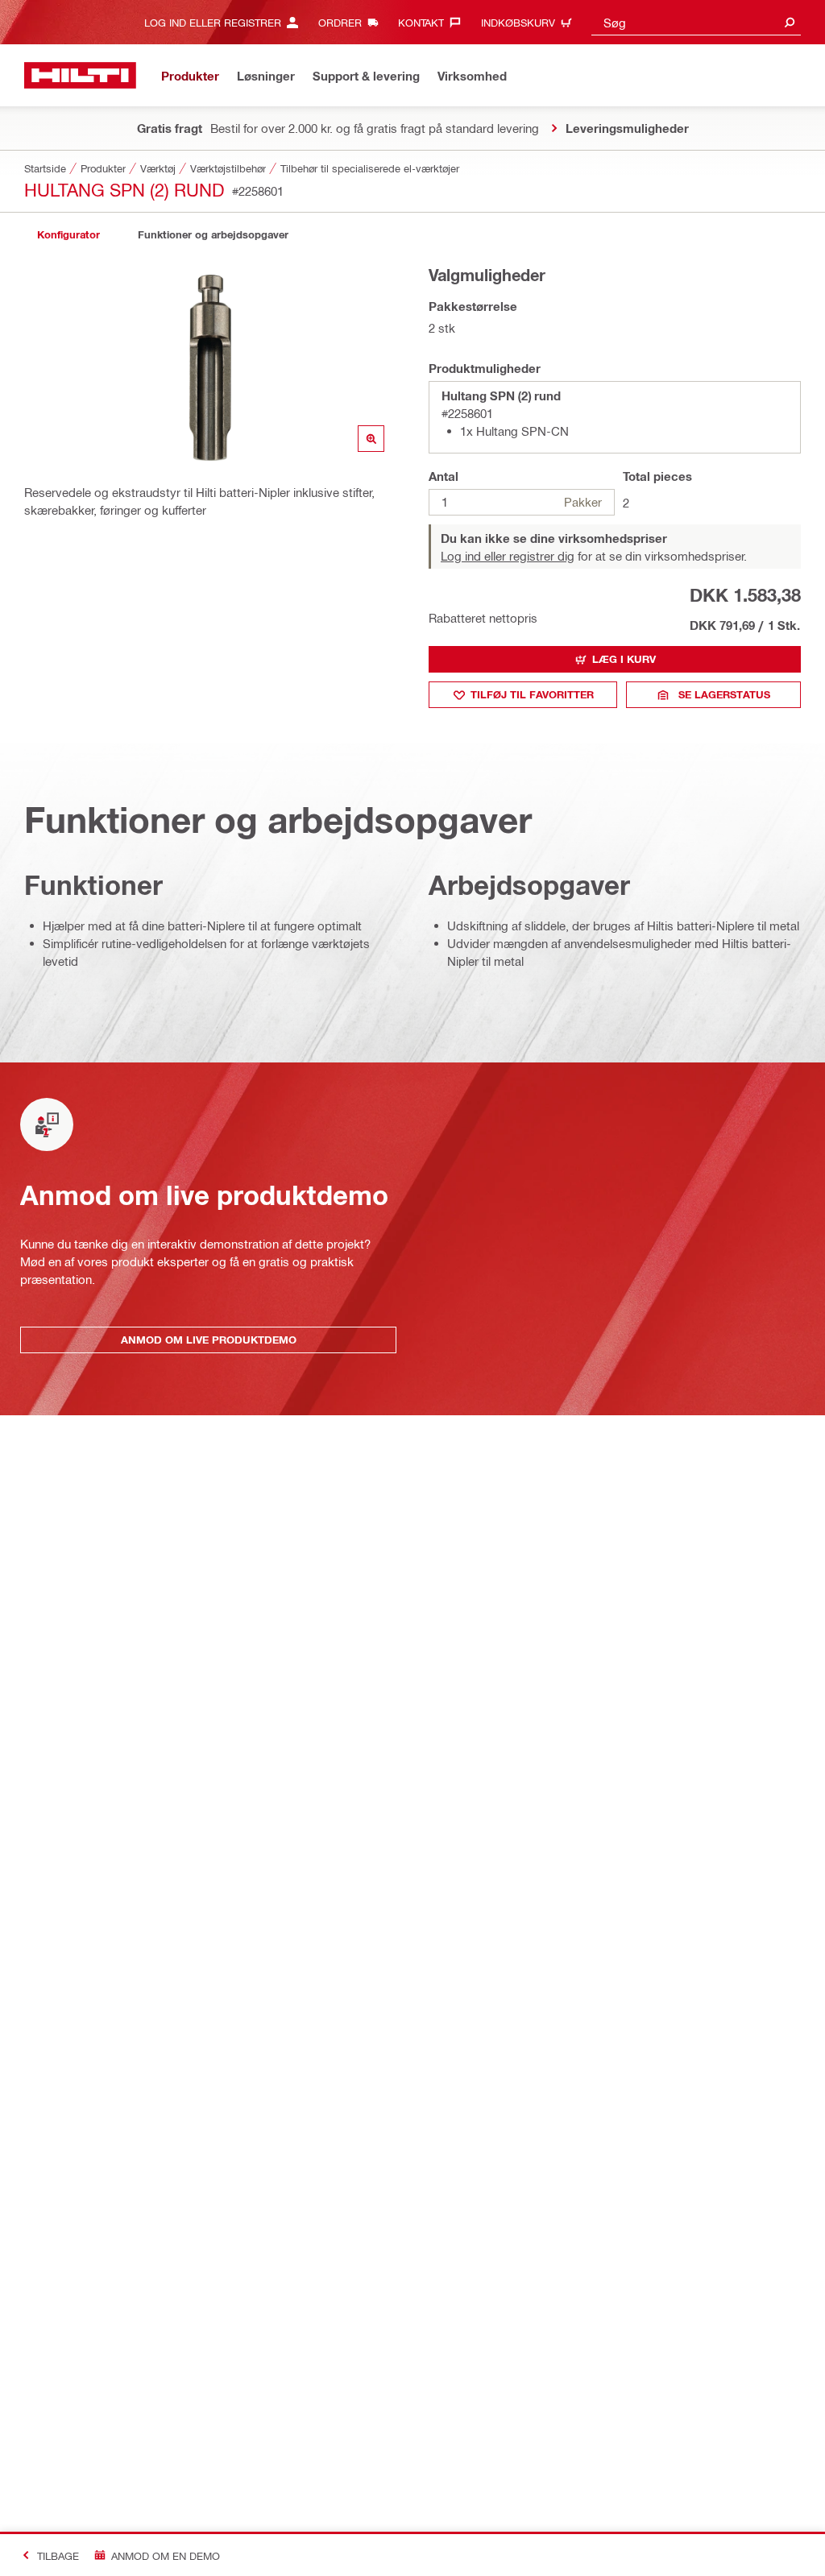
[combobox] (696, 22)
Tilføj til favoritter (532, 694)
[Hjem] (80, 75)
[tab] (68, 235)
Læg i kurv (624, 659)
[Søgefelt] (790, 22)
